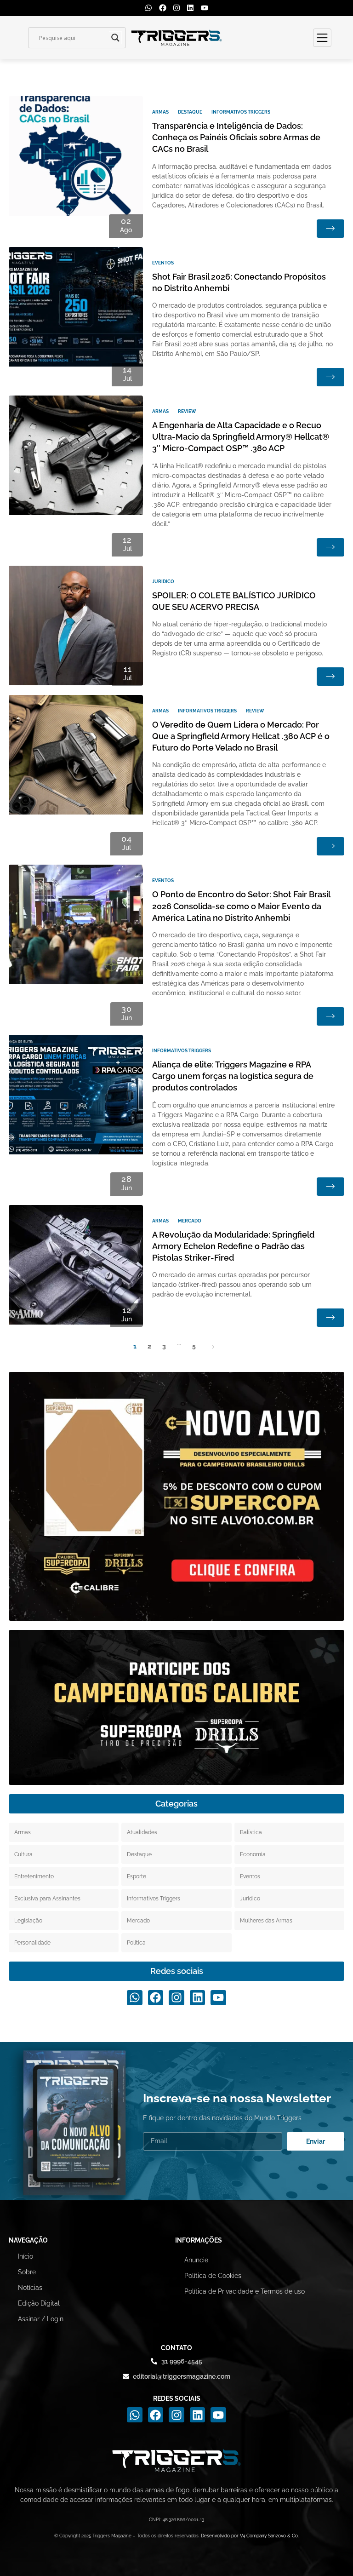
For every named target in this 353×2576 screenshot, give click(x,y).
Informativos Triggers (241, 112)
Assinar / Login (41, 2319)
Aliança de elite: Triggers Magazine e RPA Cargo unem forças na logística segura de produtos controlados (233, 1076)
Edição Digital (39, 2303)
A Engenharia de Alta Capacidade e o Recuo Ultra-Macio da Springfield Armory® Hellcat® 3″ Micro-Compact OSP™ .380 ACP (241, 437)
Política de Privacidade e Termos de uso (245, 2291)
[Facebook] (162, 8)
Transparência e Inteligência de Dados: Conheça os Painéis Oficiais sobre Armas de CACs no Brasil (236, 137)
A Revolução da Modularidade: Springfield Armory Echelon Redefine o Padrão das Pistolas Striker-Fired (233, 1246)
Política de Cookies (213, 2276)
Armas (160, 112)
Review (187, 411)
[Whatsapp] (148, 8)
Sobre (27, 2272)
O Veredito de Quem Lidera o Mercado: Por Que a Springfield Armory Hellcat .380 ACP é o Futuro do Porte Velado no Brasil (241, 736)
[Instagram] (176, 8)
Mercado (190, 1221)
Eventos (163, 263)
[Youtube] (205, 8)
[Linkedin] (190, 8)
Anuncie (196, 2260)
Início (26, 2256)
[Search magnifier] (115, 38)
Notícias (30, 2288)
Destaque (190, 112)
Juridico (163, 582)
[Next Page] (213, 1346)
